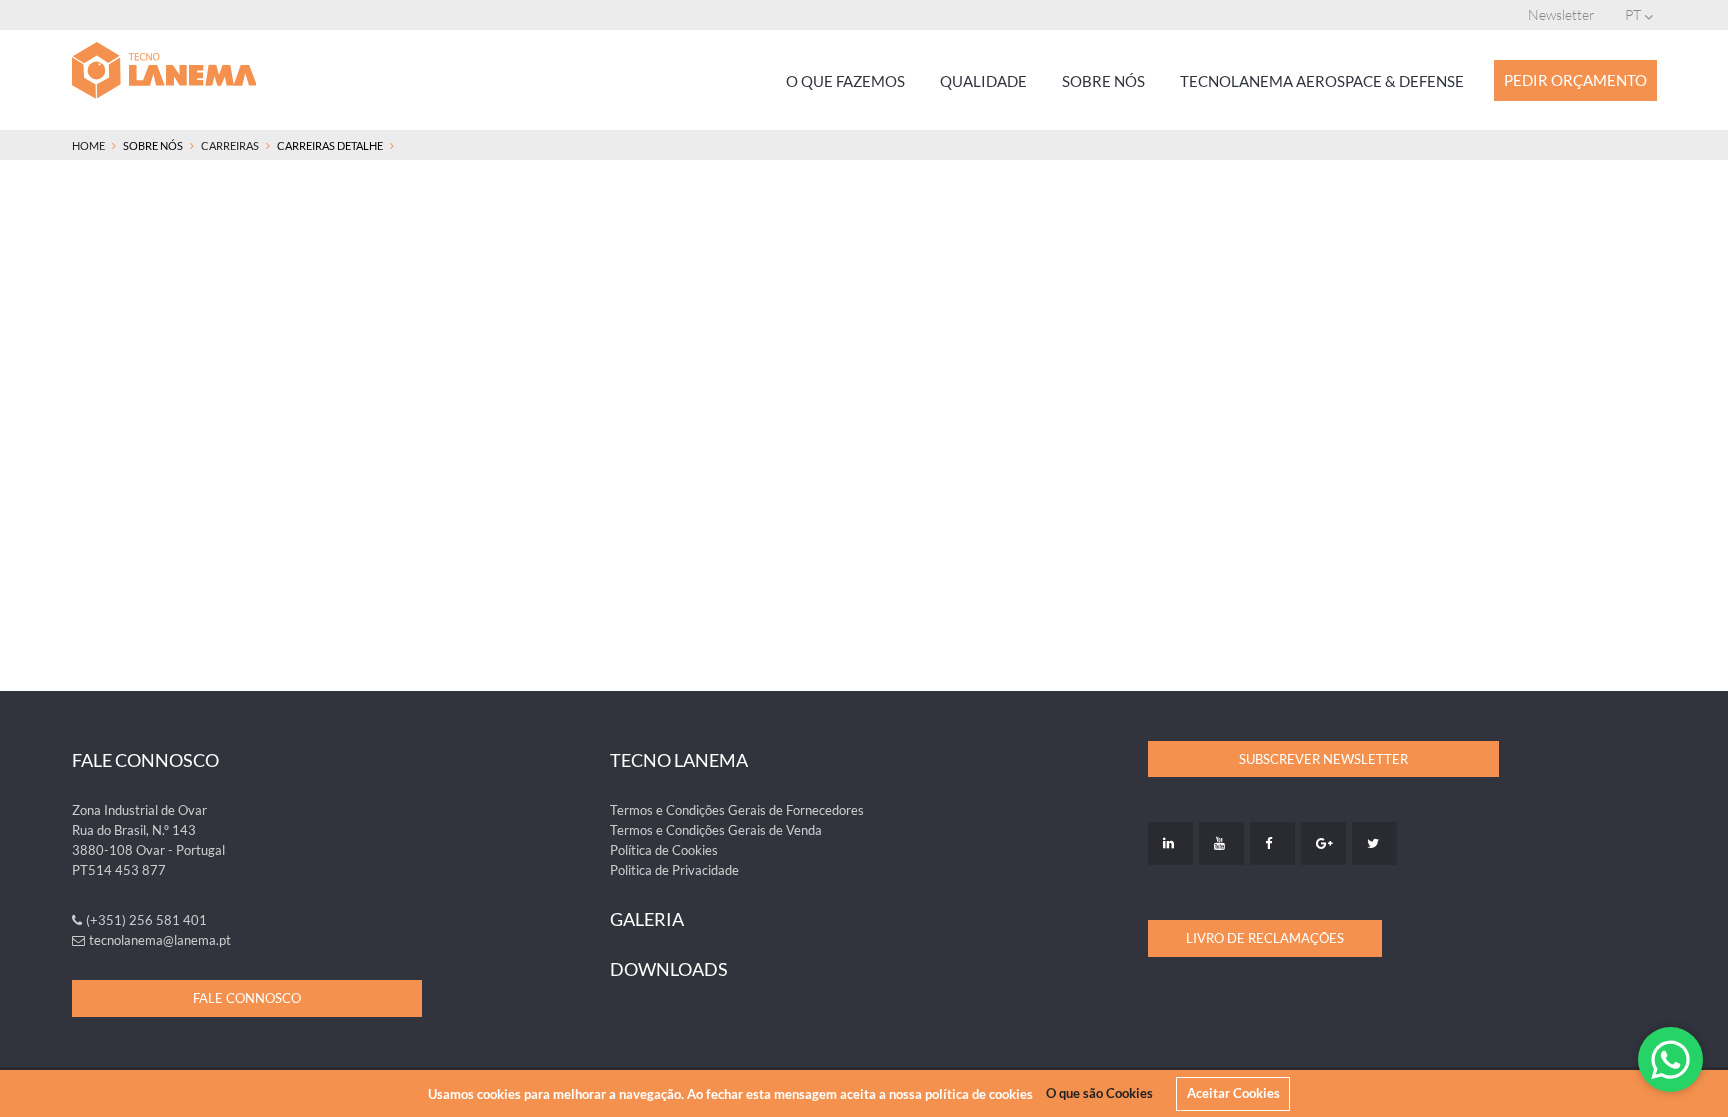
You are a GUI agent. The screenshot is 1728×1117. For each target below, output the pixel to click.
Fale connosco (247, 998)
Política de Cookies (664, 850)
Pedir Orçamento (1575, 80)
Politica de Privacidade (674, 870)
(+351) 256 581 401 (146, 920)
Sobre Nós (1103, 81)
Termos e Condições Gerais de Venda (716, 830)
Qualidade (983, 81)
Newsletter (1561, 14)
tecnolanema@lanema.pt (160, 940)
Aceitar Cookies (1233, 1093)
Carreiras (230, 145)
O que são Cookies (1099, 1093)
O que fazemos (845, 81)
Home (88, 145)
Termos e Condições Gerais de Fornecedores (737, 810)
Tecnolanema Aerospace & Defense (1322, 81)
